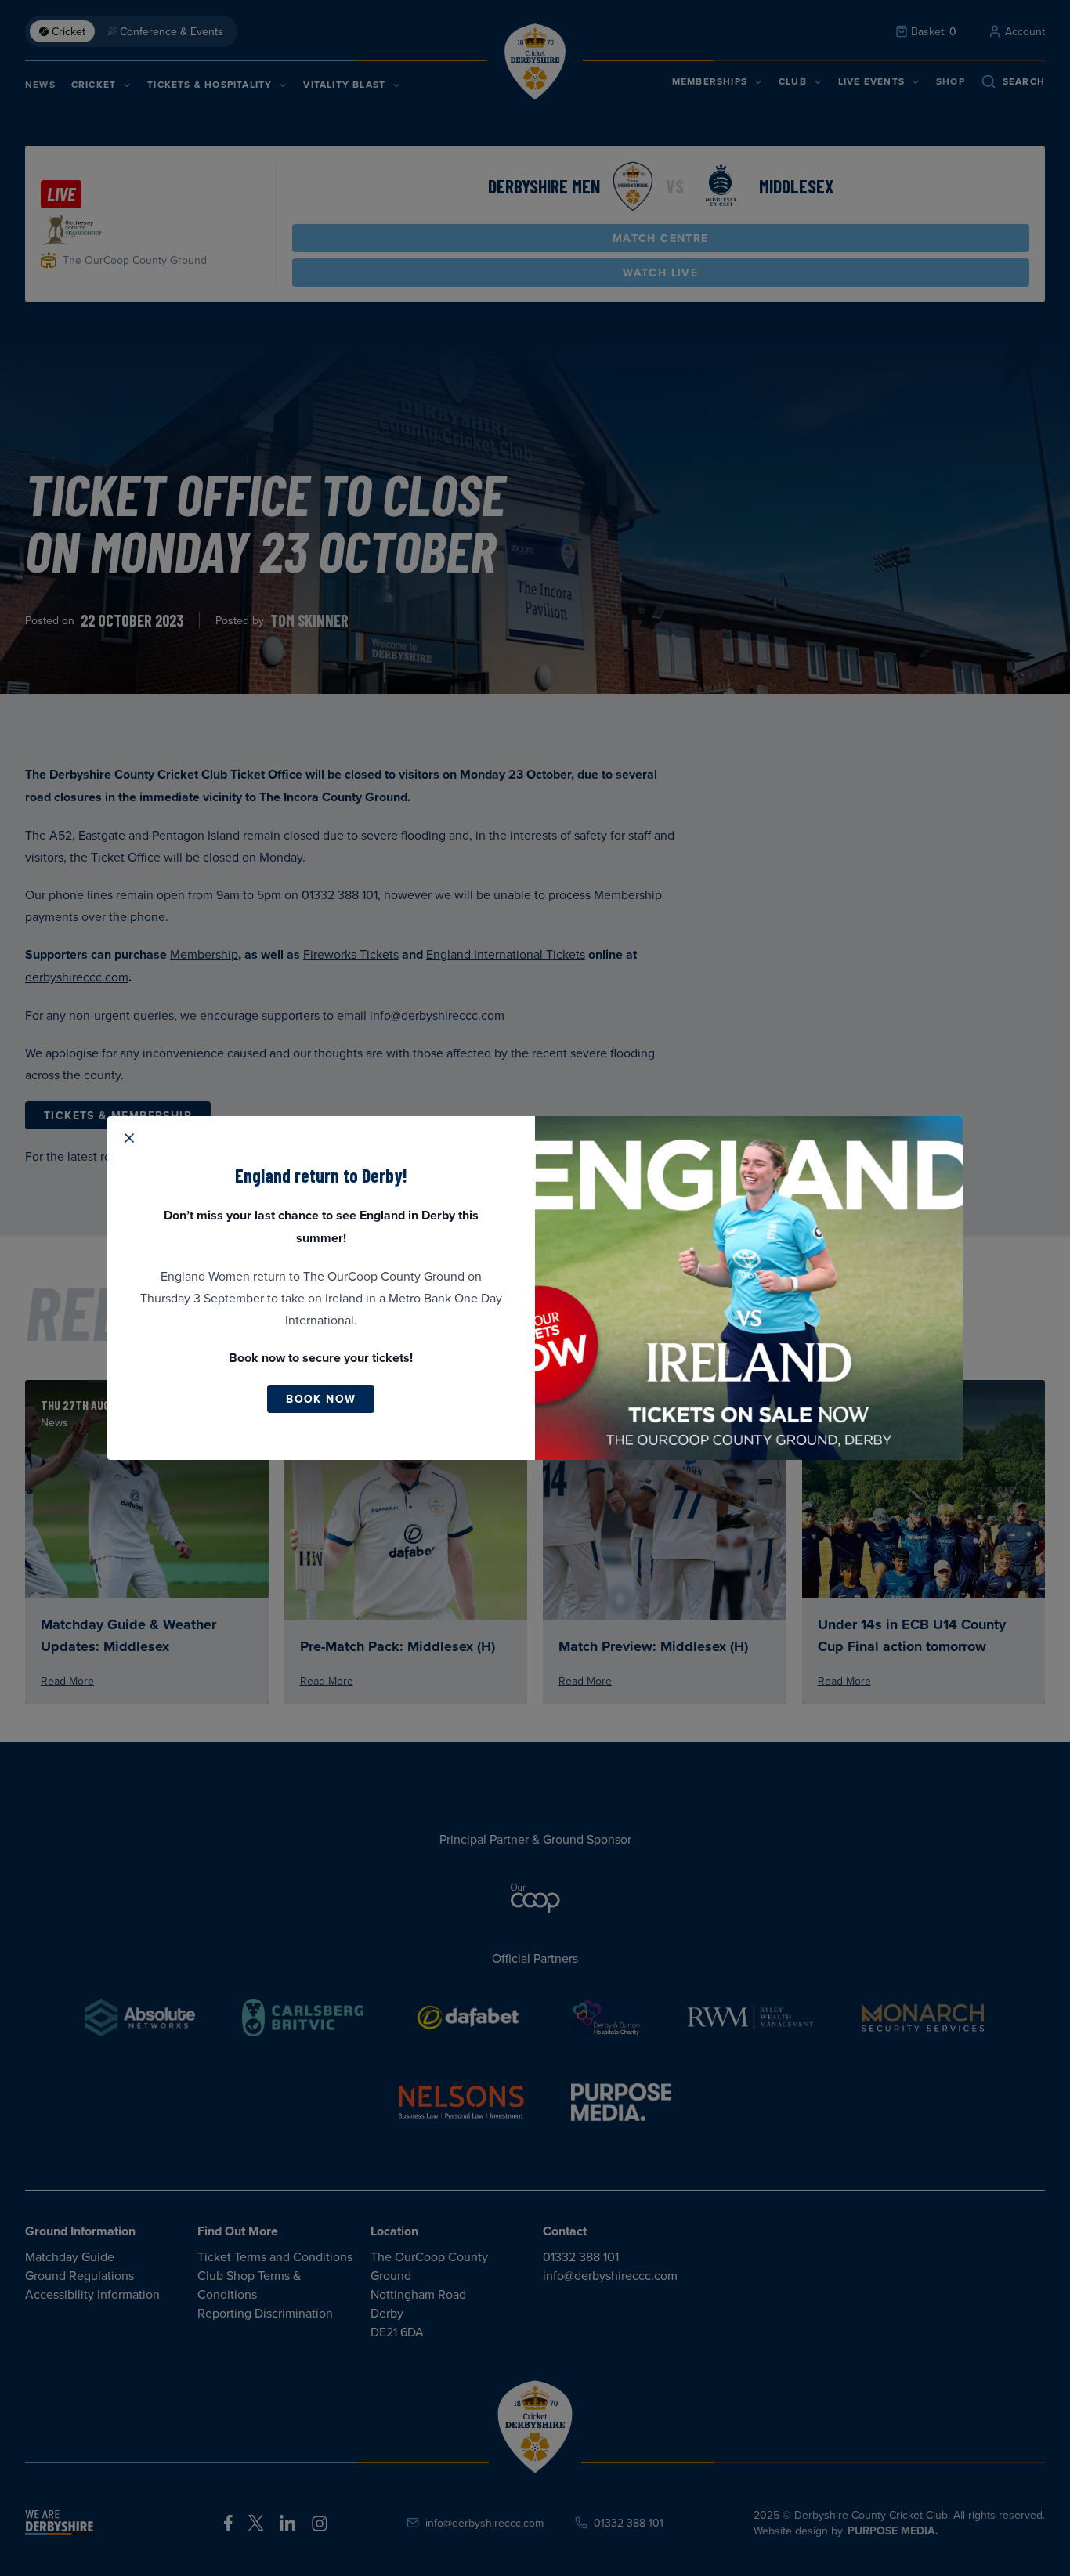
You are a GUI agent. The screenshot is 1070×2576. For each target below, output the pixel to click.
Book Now (321, 1399)
